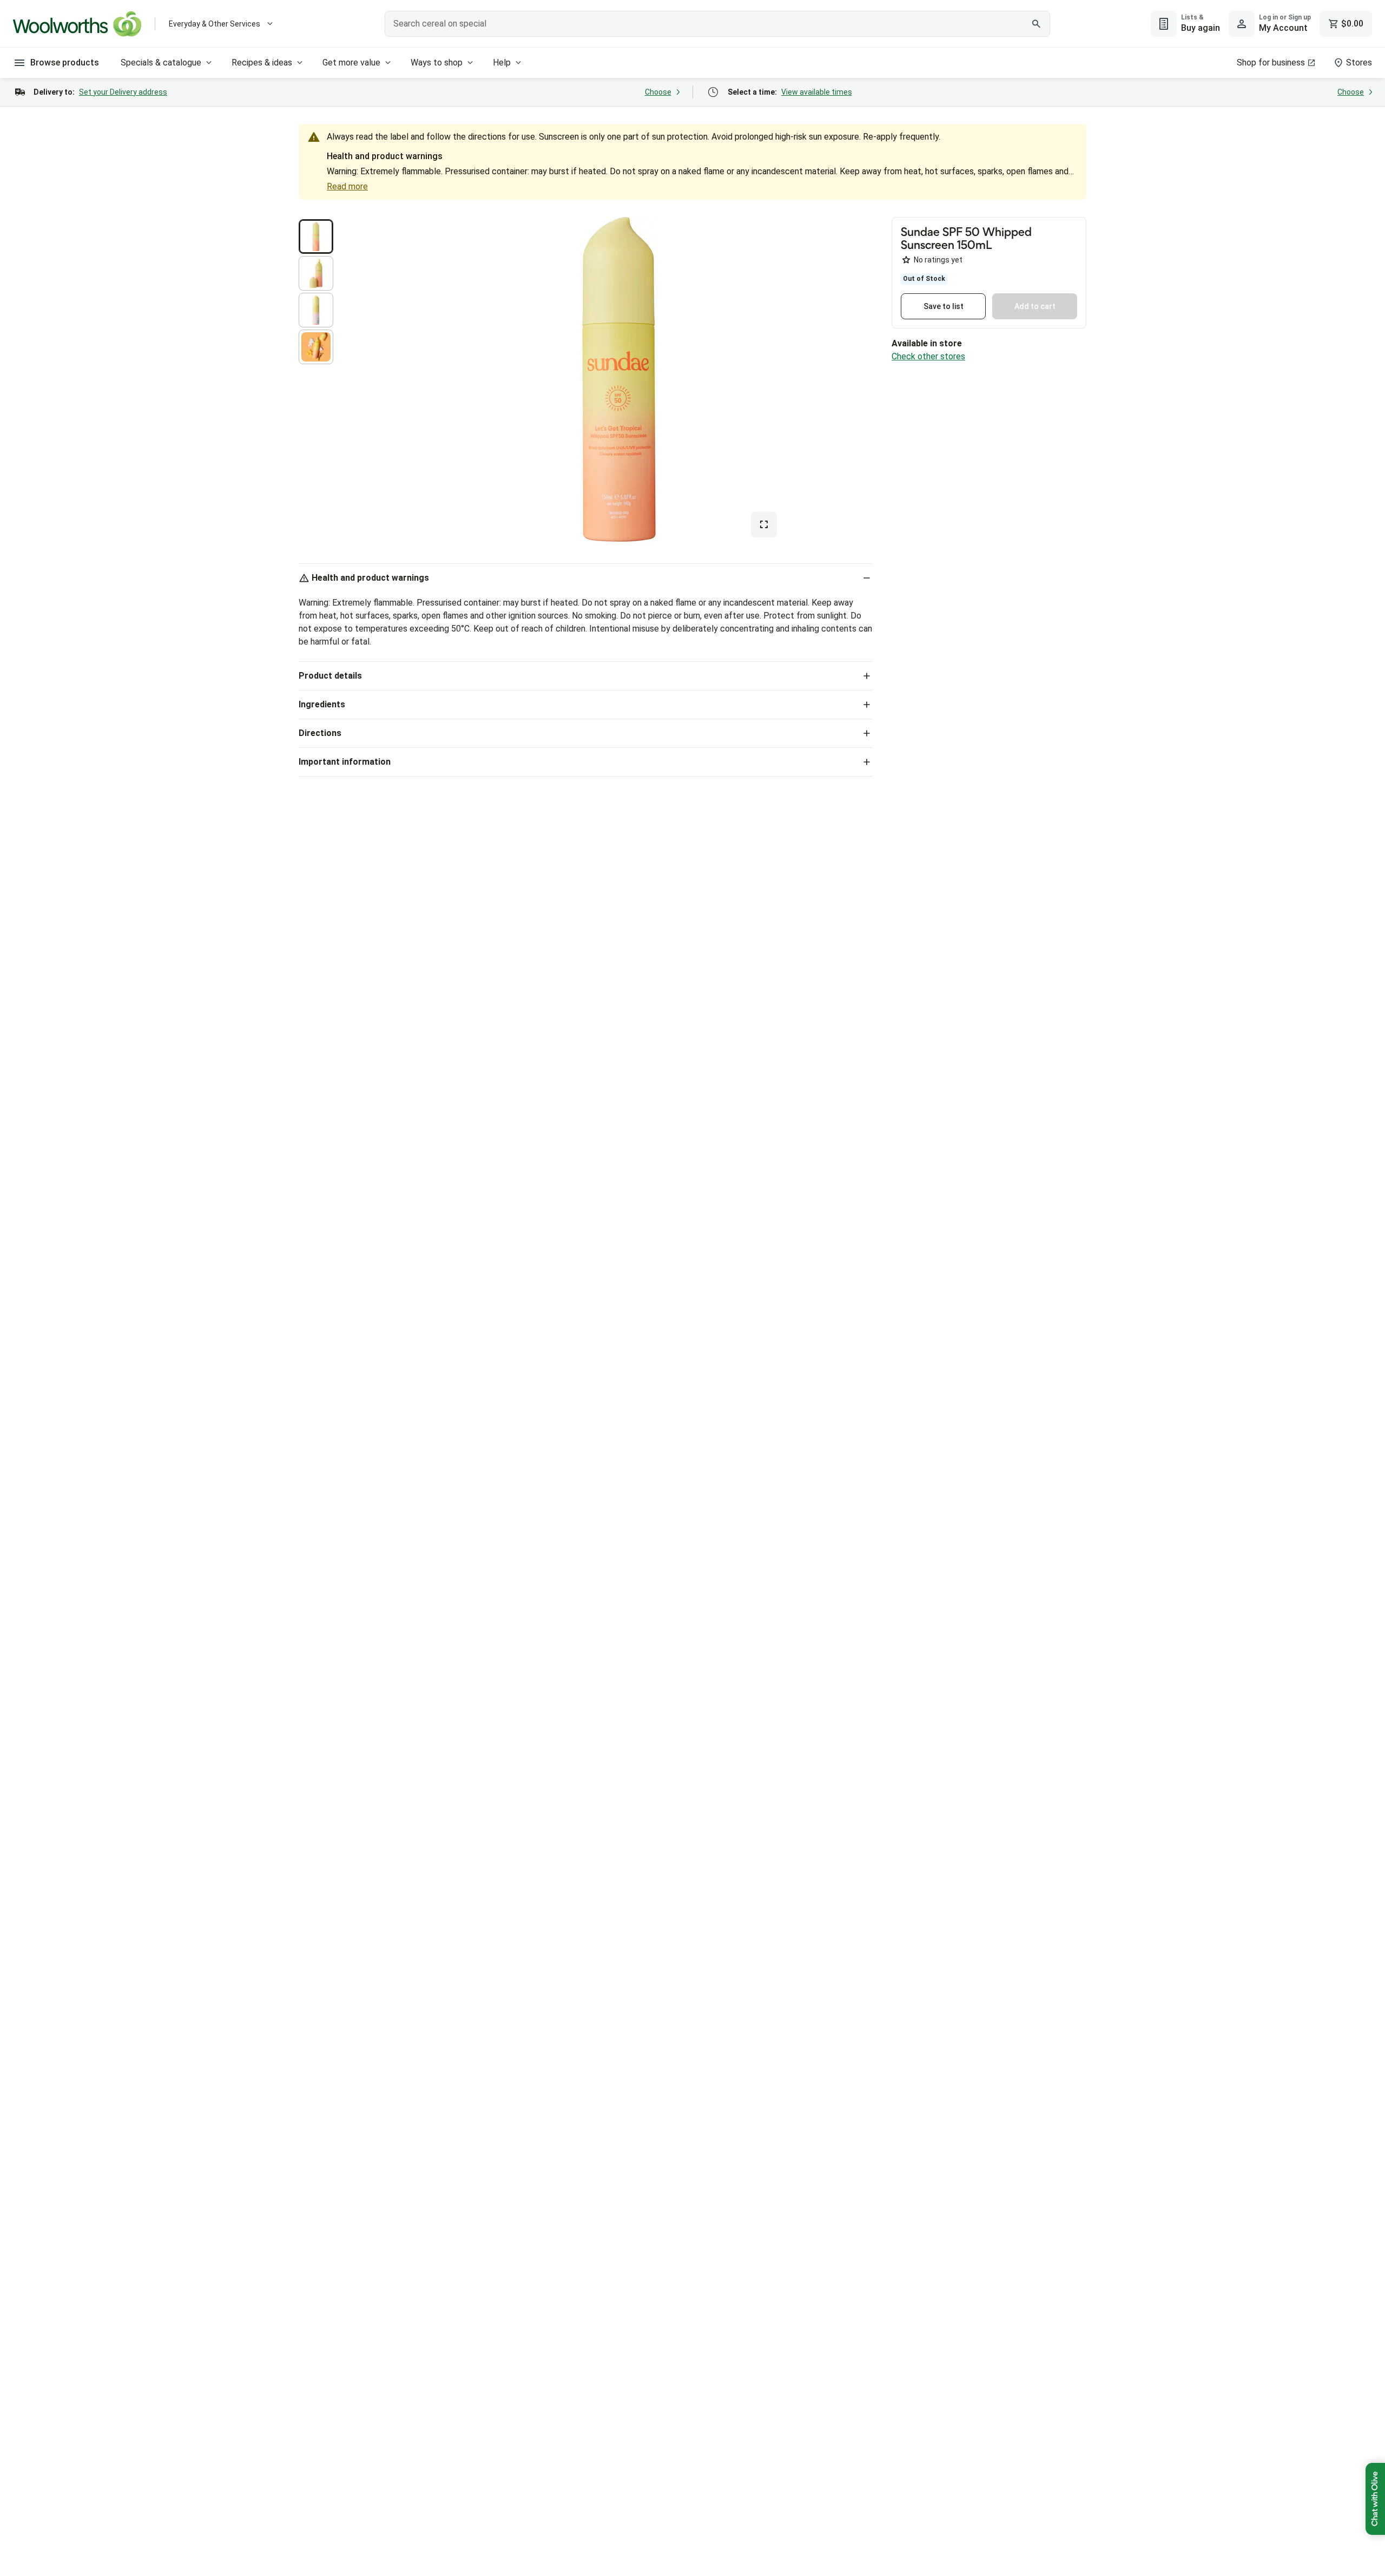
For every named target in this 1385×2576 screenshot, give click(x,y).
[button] (316, 236)
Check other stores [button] (928, 356)
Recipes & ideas (262, 63)
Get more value (351, 63)
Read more (347, 186)
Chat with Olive (1375, 2499)
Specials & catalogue (161, 63)
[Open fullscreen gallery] (764, 524)
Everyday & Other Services (215, 24)
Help (502, 63)
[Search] (1036, 24)
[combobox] (717, 24)
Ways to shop (437, 63)
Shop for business (1271, 63)
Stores (1359, 63)
